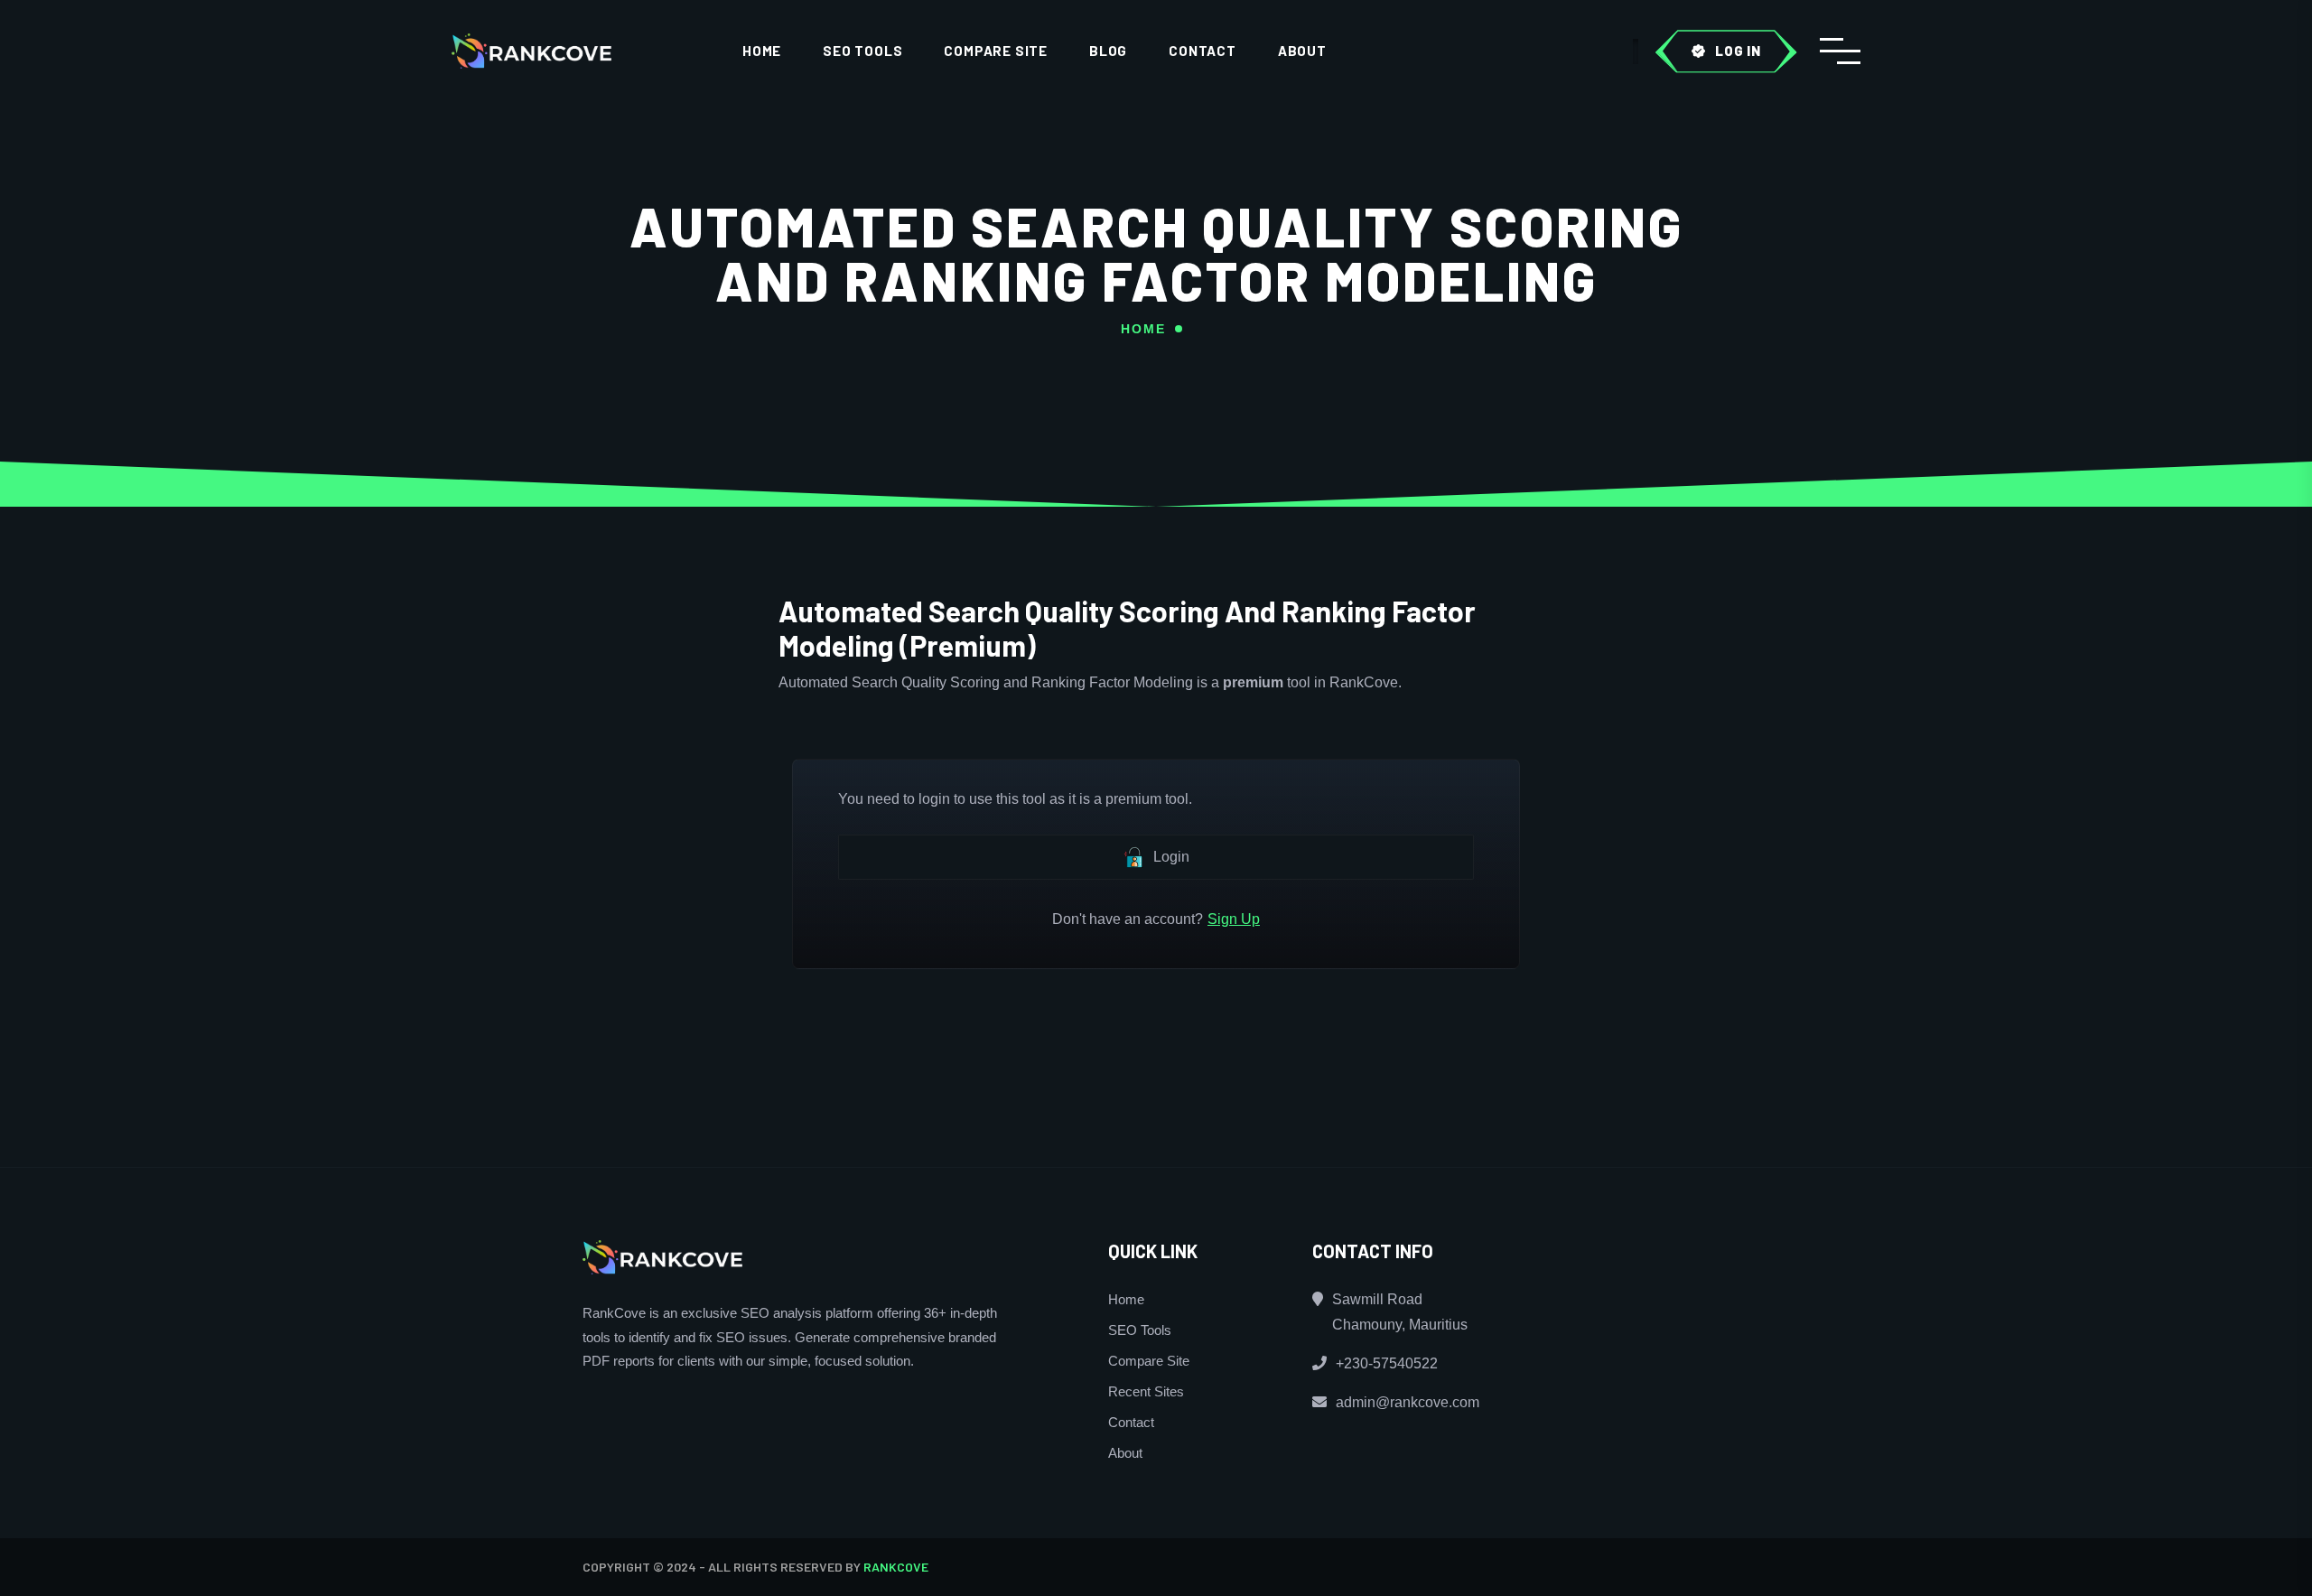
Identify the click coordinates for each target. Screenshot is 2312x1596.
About (1302, 51)
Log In (1738, 51)
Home (762, 51)
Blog (1108, 51)
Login (1171, 857)
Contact (1203, 51)
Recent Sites (1146, 1391)
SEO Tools (862, 51)
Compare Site (996, 51)
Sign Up (1234, 919)
